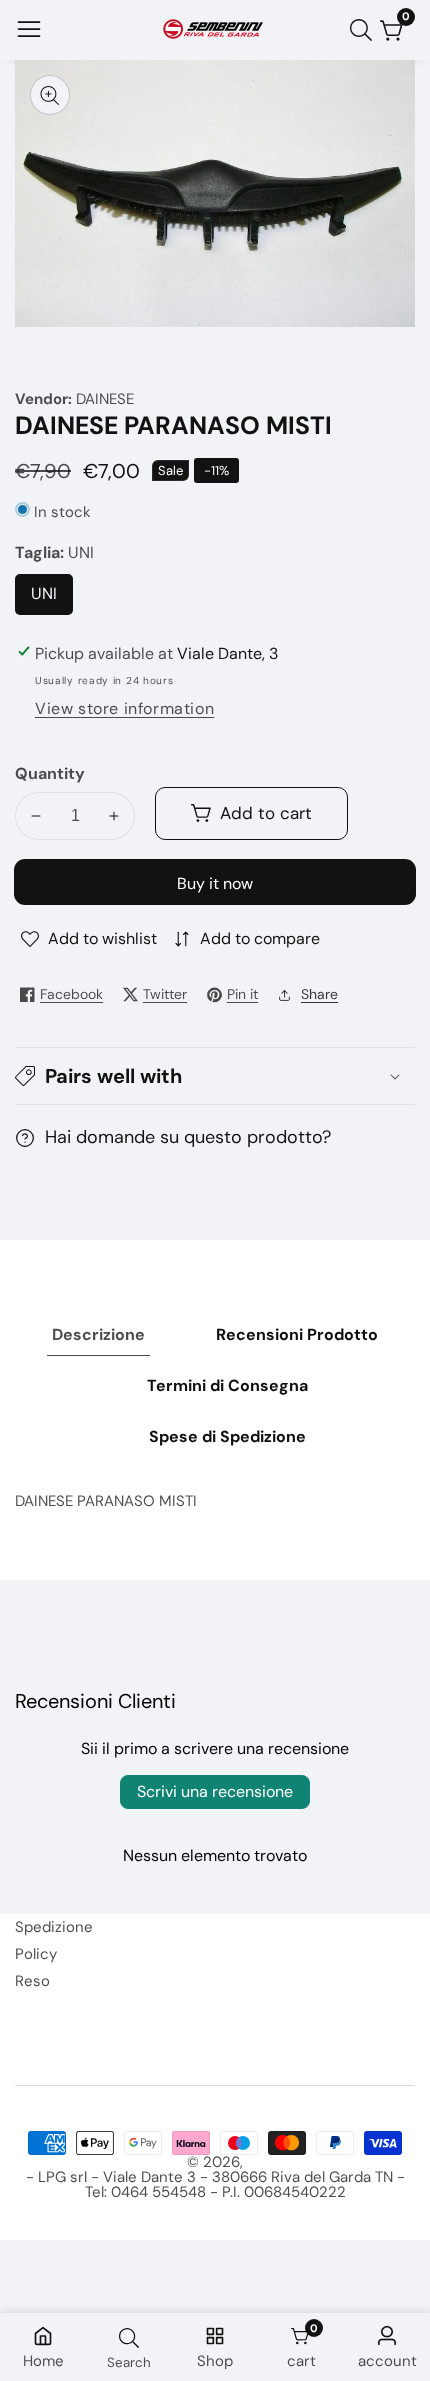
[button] (215, 1076)
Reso (32, 1981)
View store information (124, 708)
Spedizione (54, 1927)
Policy (36, 1954)
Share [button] (319, 994)
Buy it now (215, 883)
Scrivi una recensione (215, 1791)
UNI (50, 599)
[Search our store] (365, 30)
